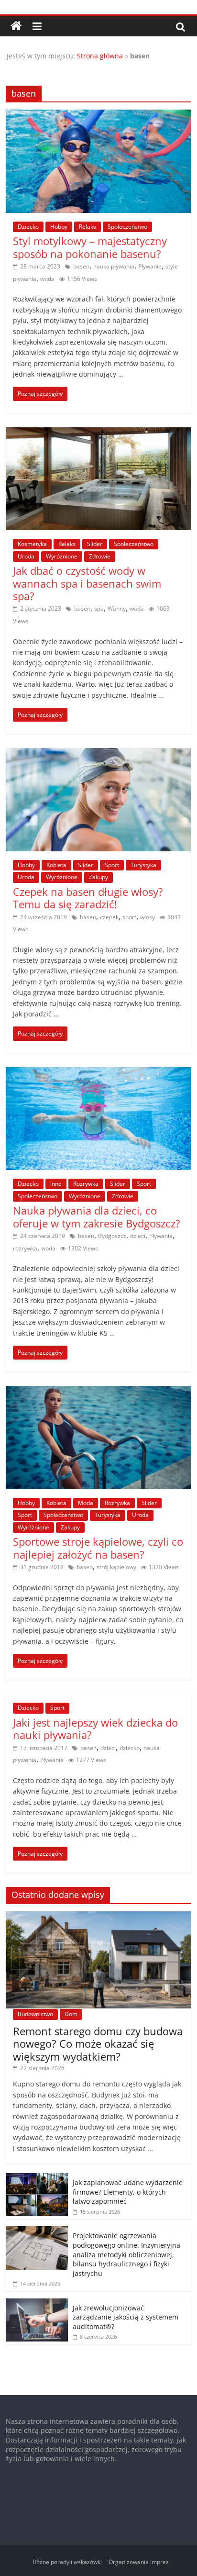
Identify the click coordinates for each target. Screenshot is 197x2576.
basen (81, 266)
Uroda (26, 556)
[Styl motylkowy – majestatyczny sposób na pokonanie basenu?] (98, 115)
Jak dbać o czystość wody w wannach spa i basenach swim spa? (87, 583)
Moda (86, 1503)
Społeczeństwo (127, 227)
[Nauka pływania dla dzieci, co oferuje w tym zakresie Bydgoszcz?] (98, 1073)
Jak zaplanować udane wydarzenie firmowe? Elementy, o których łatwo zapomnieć (128, 2192)
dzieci (138, 1236)
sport (129, 917)
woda (47, 279)
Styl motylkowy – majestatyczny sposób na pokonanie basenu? (90, 247)
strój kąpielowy (116, 1567)
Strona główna (100, 56)
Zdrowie (100, 556)
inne (56, 1184)
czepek (109, 917)
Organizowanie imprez (139, 2562)
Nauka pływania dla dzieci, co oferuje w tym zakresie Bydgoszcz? (97, 1216)
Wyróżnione (62, 556)
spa (99, 608)
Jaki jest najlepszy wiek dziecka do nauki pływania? (95, 1728)
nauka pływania (114, 266)
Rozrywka (86, 1184)
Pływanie (150, 266)
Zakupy (98, 877)
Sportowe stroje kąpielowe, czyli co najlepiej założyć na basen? (98, 1548)
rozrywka (25, 1248)
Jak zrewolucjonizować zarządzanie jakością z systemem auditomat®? (126, 2317)
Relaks (88, 227)
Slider (95, 544)
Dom (71, 2014)
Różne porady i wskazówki (67, 2562)
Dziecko (28, 227)
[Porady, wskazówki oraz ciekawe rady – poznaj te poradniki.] (16, 26)
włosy (148, 917)
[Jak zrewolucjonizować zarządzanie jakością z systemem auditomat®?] (37, 2303)
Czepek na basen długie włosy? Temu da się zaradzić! (88, 898)
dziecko (130, 1748)
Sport (112, 865)
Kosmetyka (32, 544)
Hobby (59, 227)
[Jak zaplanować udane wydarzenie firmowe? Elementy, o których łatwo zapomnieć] (37, 2178)
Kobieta (56, 865)
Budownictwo (35, 2014)
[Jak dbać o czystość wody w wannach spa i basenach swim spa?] (98, 433)
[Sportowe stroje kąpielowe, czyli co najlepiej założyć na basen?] (98, 1392)
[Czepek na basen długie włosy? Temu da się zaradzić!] (98, 754)
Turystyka (143, 865)
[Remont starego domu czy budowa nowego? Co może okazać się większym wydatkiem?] (98, 1916)
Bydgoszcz (112, 1236)
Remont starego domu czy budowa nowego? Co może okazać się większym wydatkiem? (98, 2044)
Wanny (117, 608)
